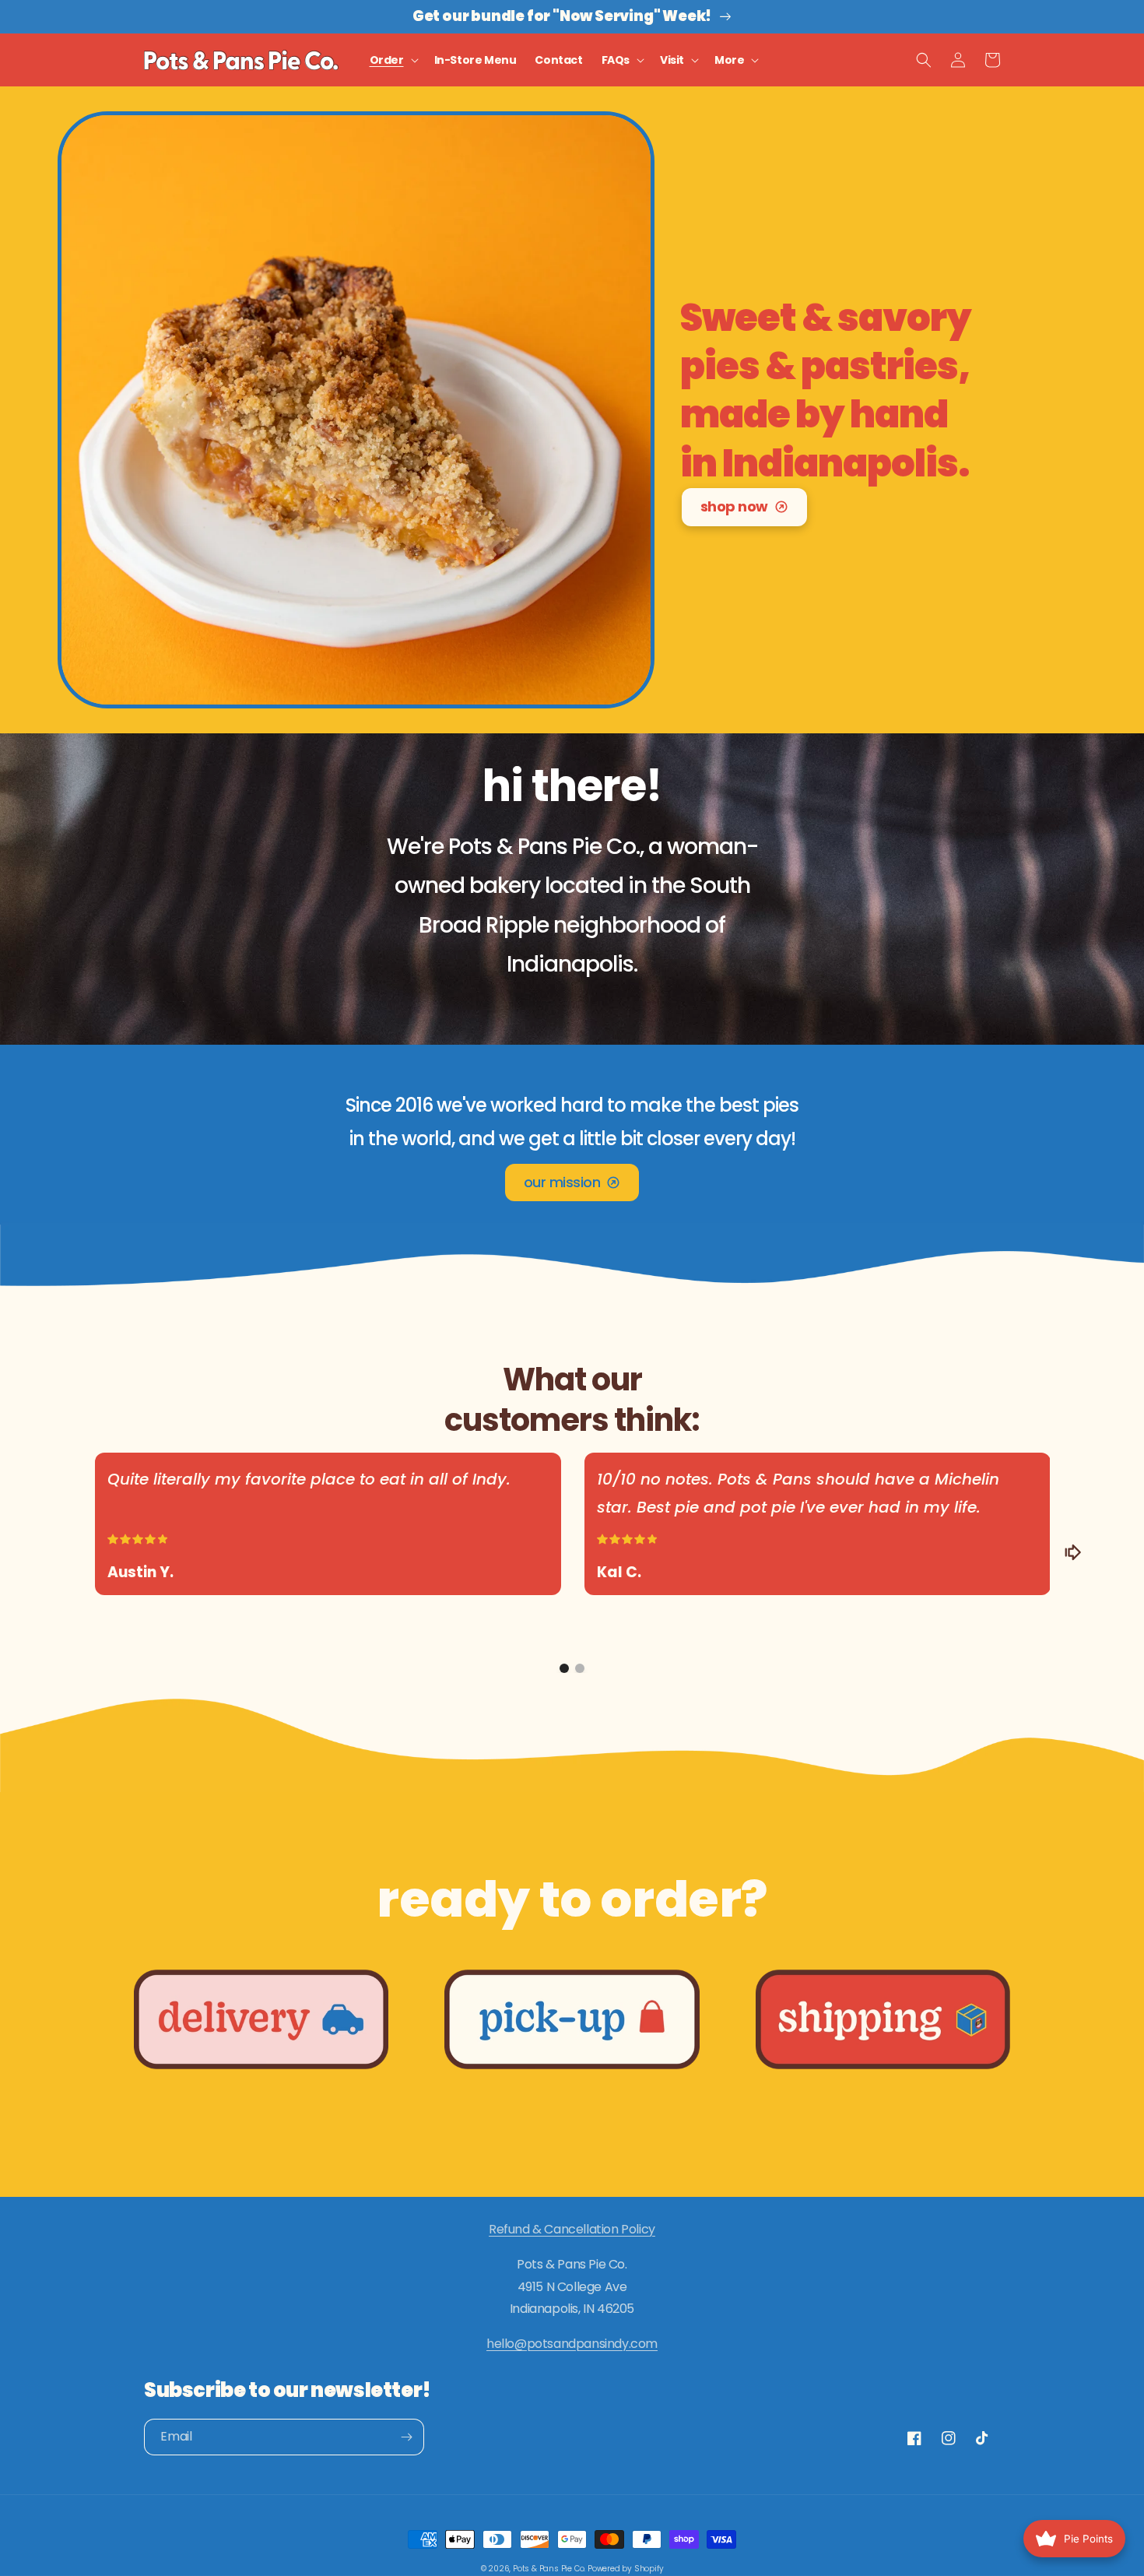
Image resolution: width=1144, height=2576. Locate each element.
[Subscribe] (406, 2437)
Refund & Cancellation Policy (572, 2229)
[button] (393, 60)
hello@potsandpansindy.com (572, 2344)
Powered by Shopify (625, 2569)
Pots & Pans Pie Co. (549, 2569)
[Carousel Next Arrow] (1072, 1552)
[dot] (564, 1668)
